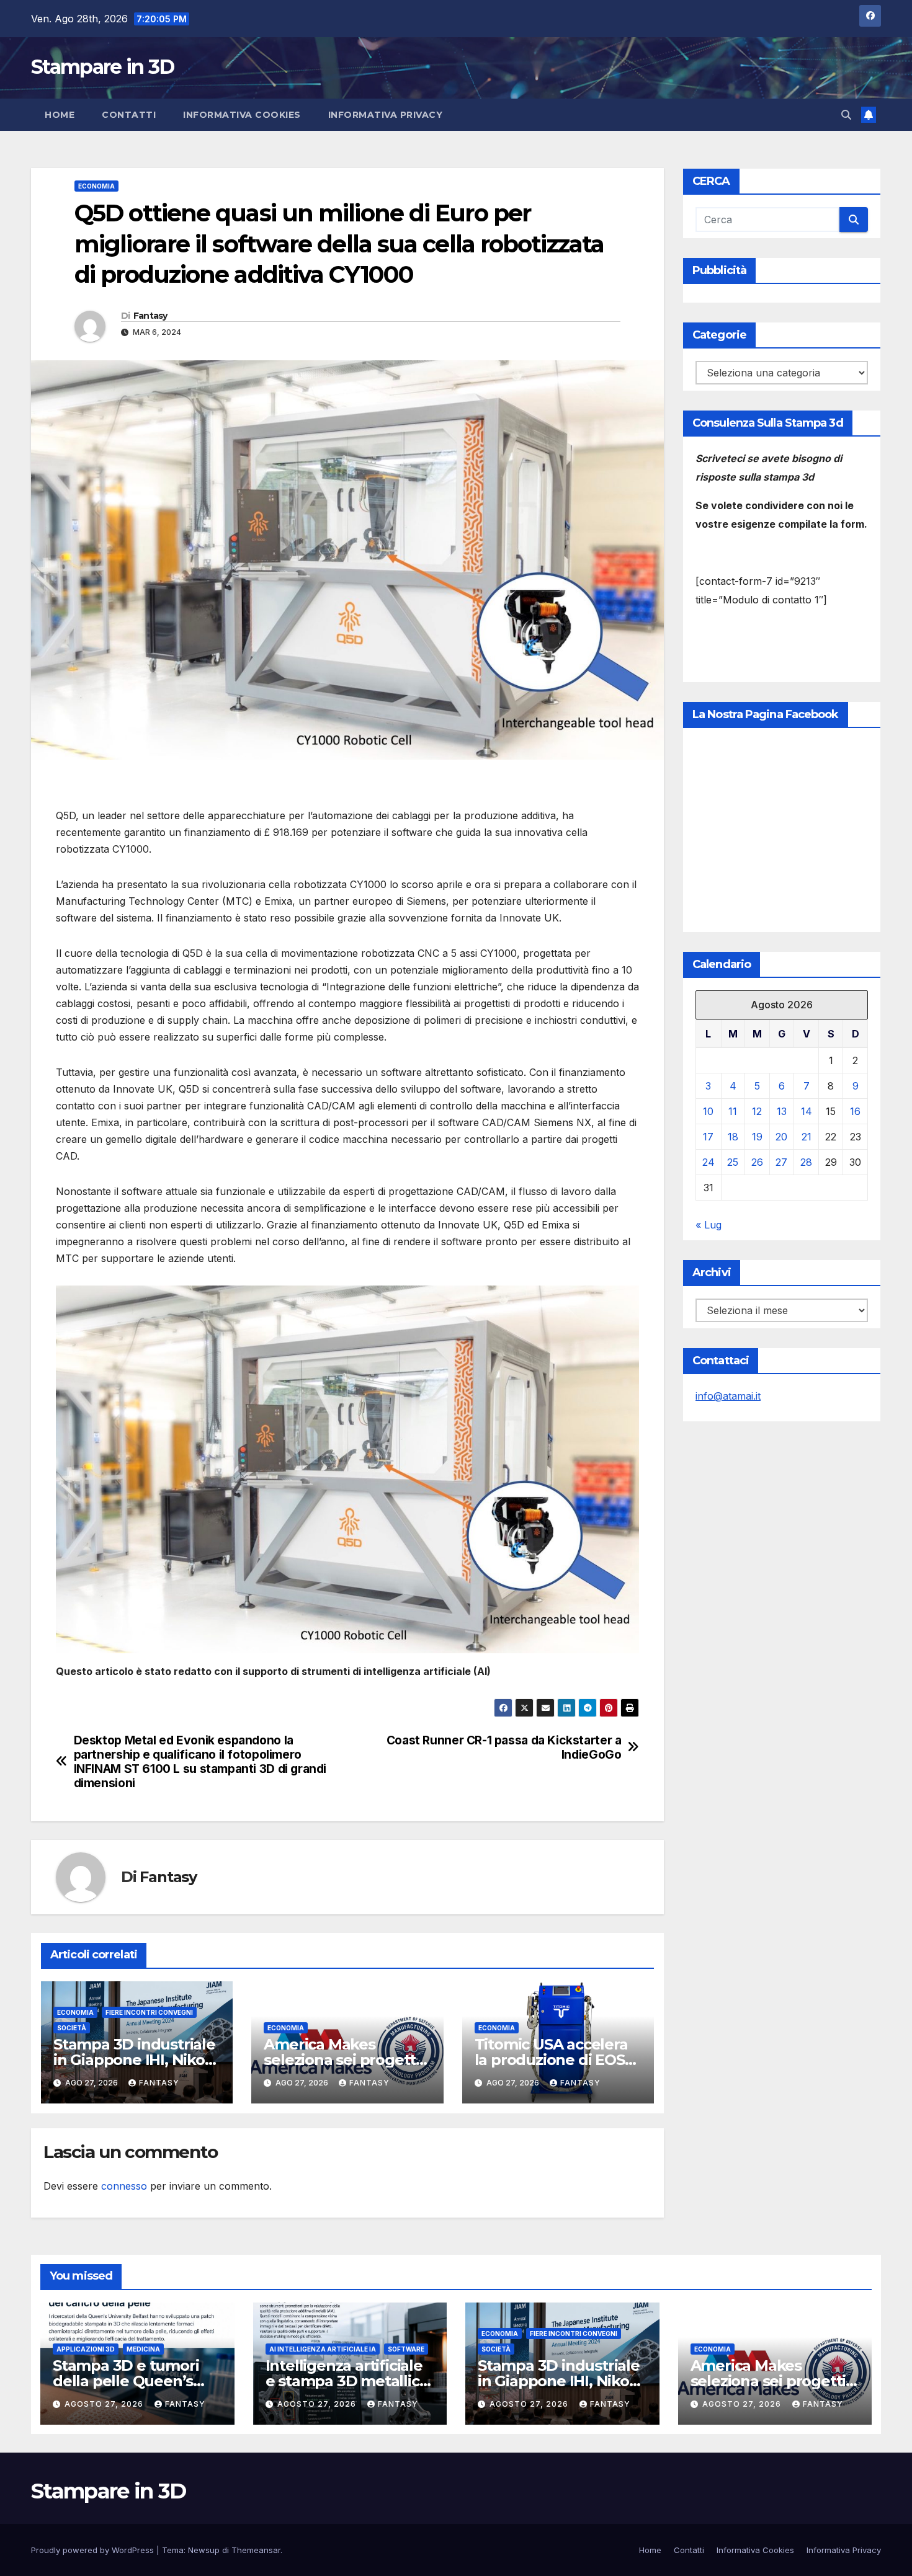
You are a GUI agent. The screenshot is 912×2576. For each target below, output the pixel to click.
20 (781, 1137)
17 (708, 1137)
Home (60, 115)
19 (757, 1137)
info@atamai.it (728, 1396)
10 (708, 1111)
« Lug (709, 1225)
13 (782, 1111)
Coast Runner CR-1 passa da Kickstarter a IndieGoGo (504, 1748)
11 (733, 1111)
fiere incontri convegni (149, 2012)
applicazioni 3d (86, 2349)
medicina (143, 2349)
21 (807, 1137)
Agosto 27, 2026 (105, 2404)
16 (855, 1111)
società (72, 2028)
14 (807, 1111)
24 (709, 1162)
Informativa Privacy (386, 115)
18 (733, 1137)
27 (781, 1162)
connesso (124, 2186)
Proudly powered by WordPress (94, 2550)
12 (757, 1111)
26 (757, 1162)
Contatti (129, 115)
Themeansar (256, 2550)
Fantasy (150, 316)
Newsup (204, 2550)
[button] (846, 115)
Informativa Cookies (242, 115)
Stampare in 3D (102, 67)
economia (96, 186)
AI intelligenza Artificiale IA (323, 2349)
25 (733, 1162)
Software (406, 2349)
